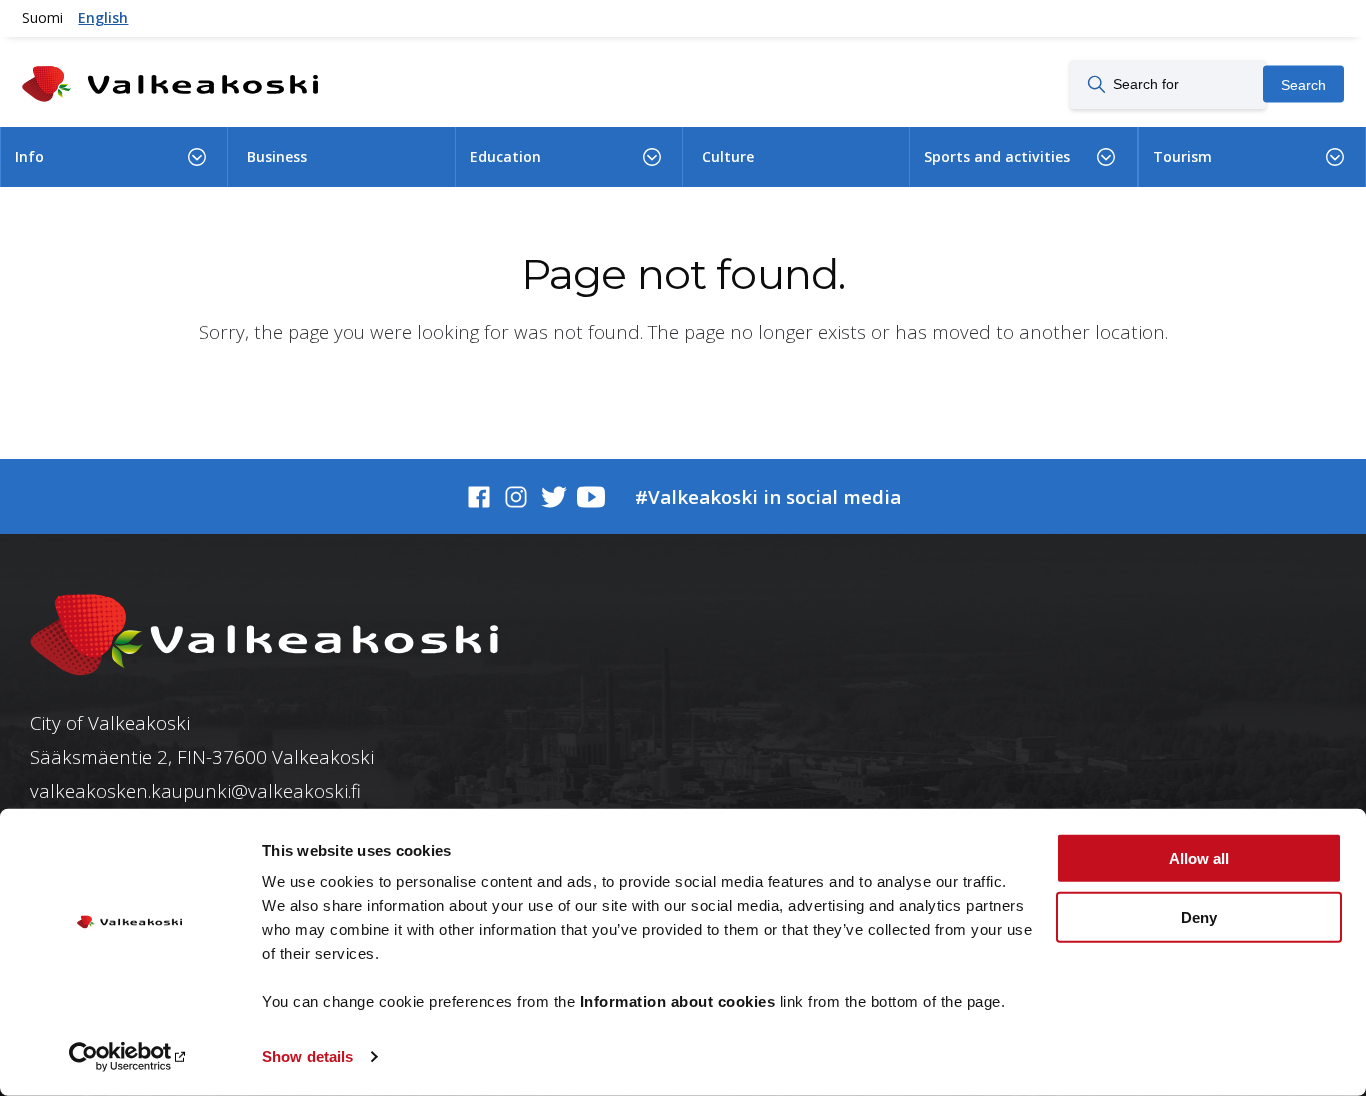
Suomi (42, 17)
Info (29, 156)
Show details (307, 1056)
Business (277, 156)
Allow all (1199, 858)
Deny (1199, 916)
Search (1303, 84)
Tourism (1182, 156)
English (103, 17)
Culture (728, 156)
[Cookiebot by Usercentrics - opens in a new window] (129, 1057)
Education (505, 156)
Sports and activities (997, 156)
